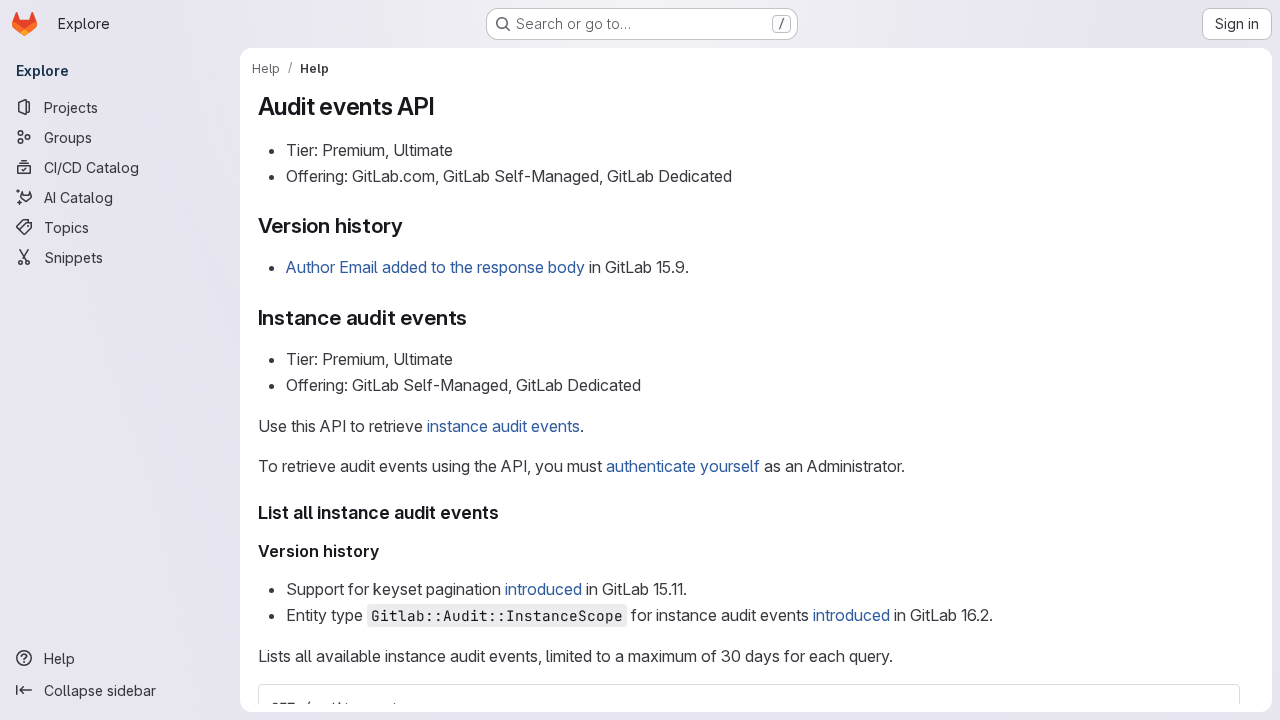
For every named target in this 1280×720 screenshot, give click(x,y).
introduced (543, 589)
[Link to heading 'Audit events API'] (448, 106)
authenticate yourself (683, 466)
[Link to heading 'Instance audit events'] (478, 317)
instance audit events (503, 426)
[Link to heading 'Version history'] (413, 225)
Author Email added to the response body (435, 267)
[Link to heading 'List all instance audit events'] (509, 512)
